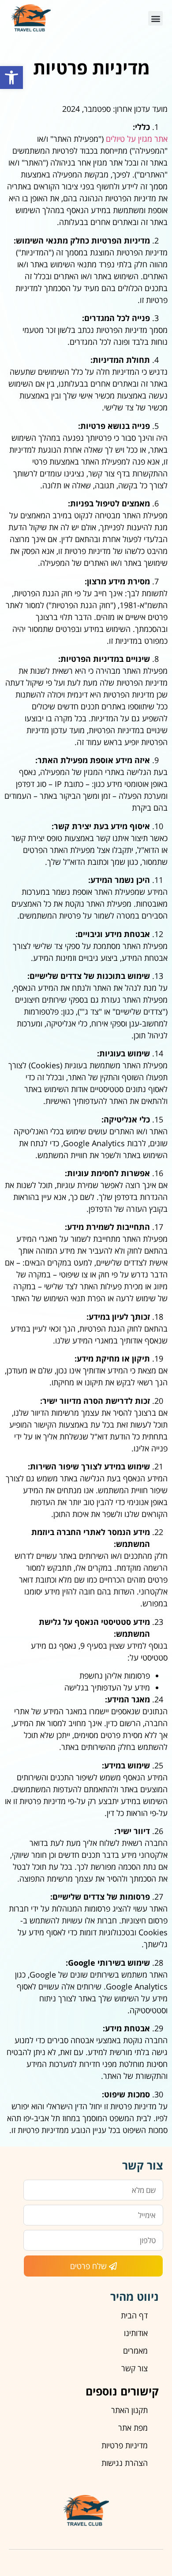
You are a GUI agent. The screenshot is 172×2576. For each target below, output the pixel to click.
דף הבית (134, 2315)
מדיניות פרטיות (125, 2445)
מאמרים (135, 2351)
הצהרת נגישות (125, 2463)
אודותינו (136, 2333)
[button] (11, 78)
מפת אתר (133, 2428)
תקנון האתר (129, 2410)
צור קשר (135, 2368)
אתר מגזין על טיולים (137, 139)
